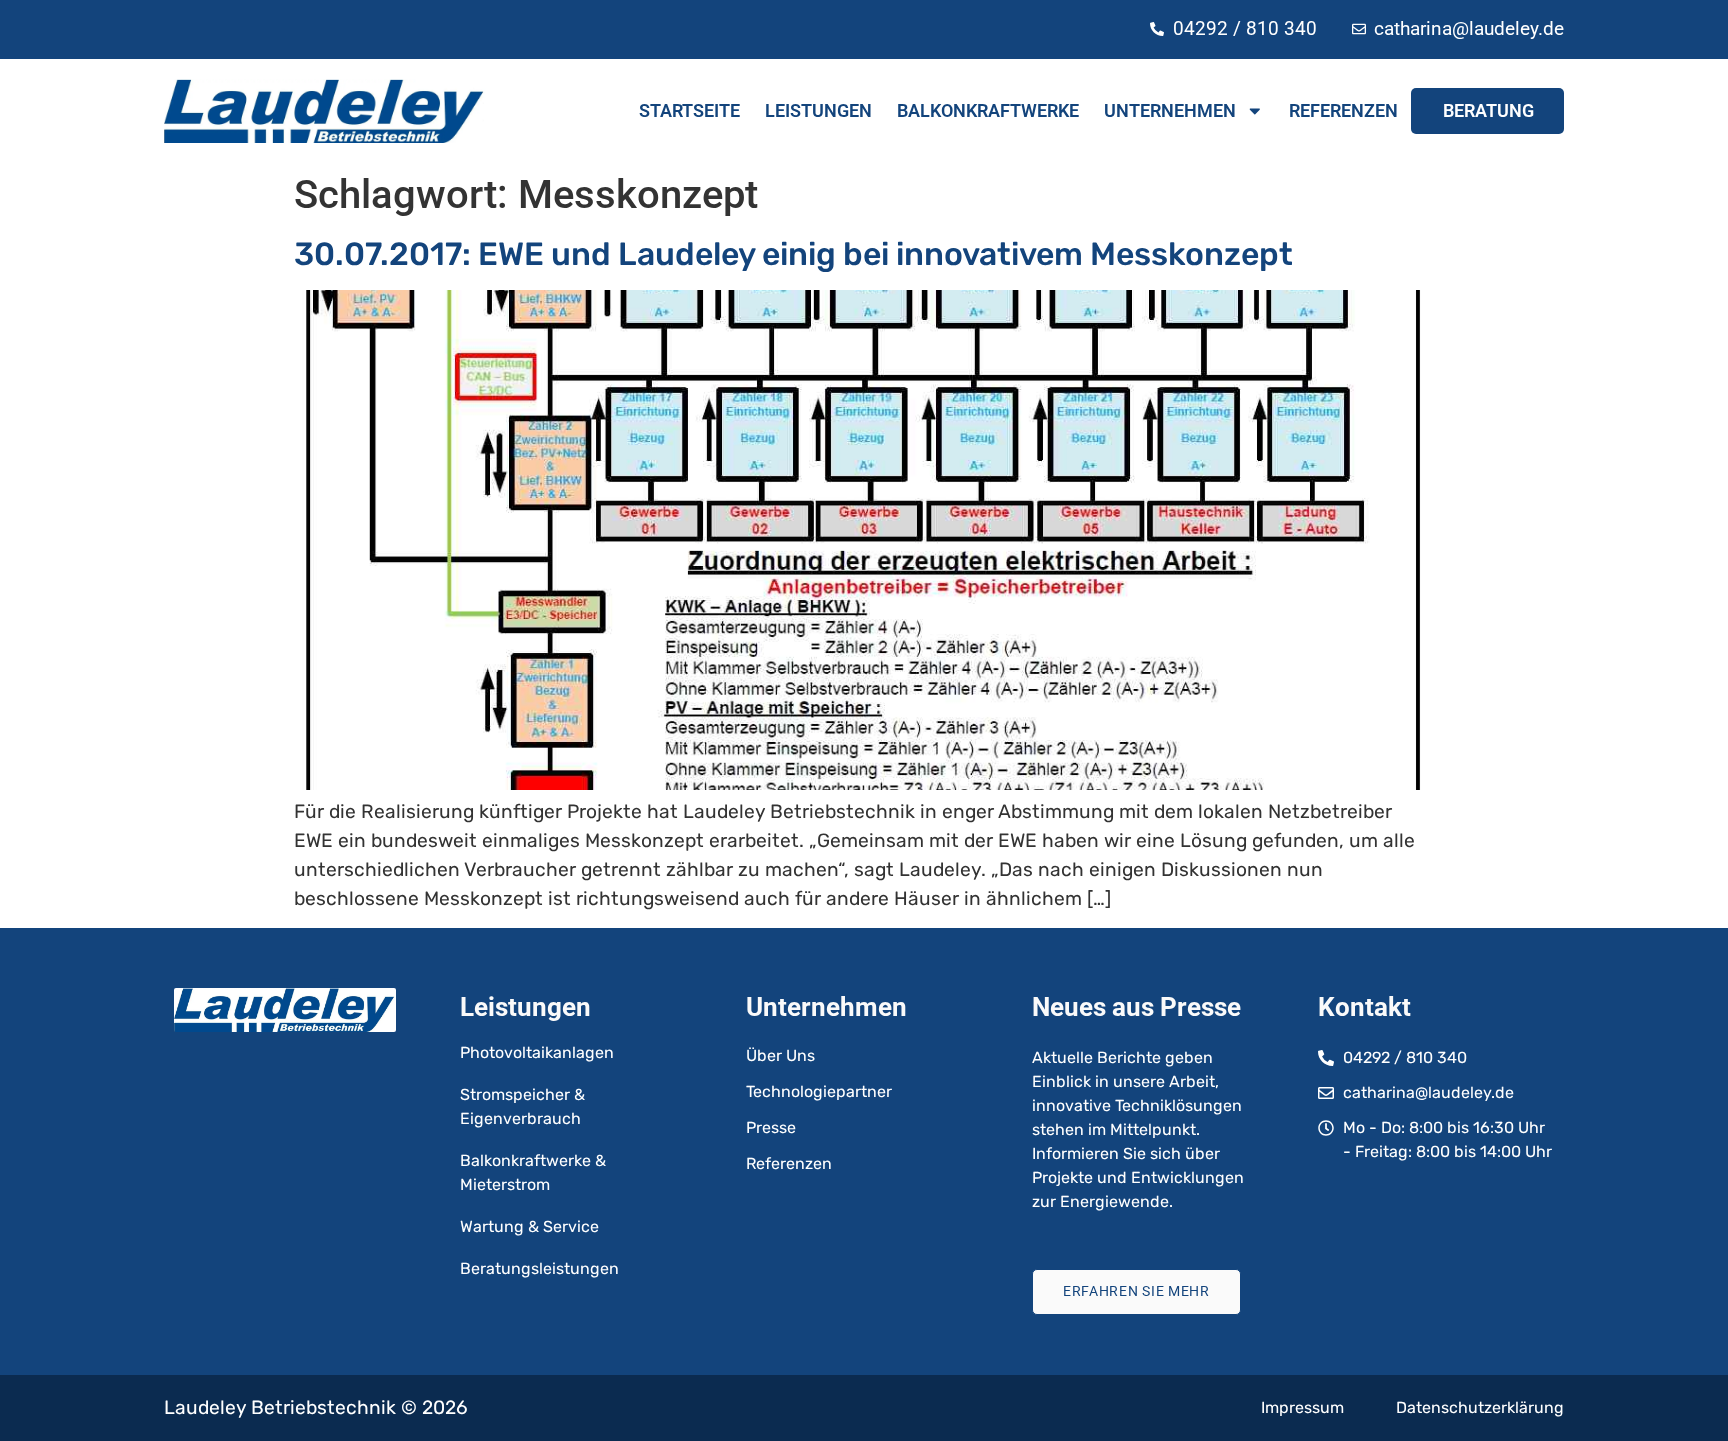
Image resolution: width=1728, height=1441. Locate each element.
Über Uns (780, 1055)
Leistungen (818, 111)
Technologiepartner (819, 1091)
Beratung (1488, 111)
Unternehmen (1170, 111)
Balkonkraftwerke (988, 111)
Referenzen (1343, 111)
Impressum (1302, 1407)
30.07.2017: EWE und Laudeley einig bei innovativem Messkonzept (793, 254)
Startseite (689, 111)
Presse (771, 1127)
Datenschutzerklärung (1480, 1407)
